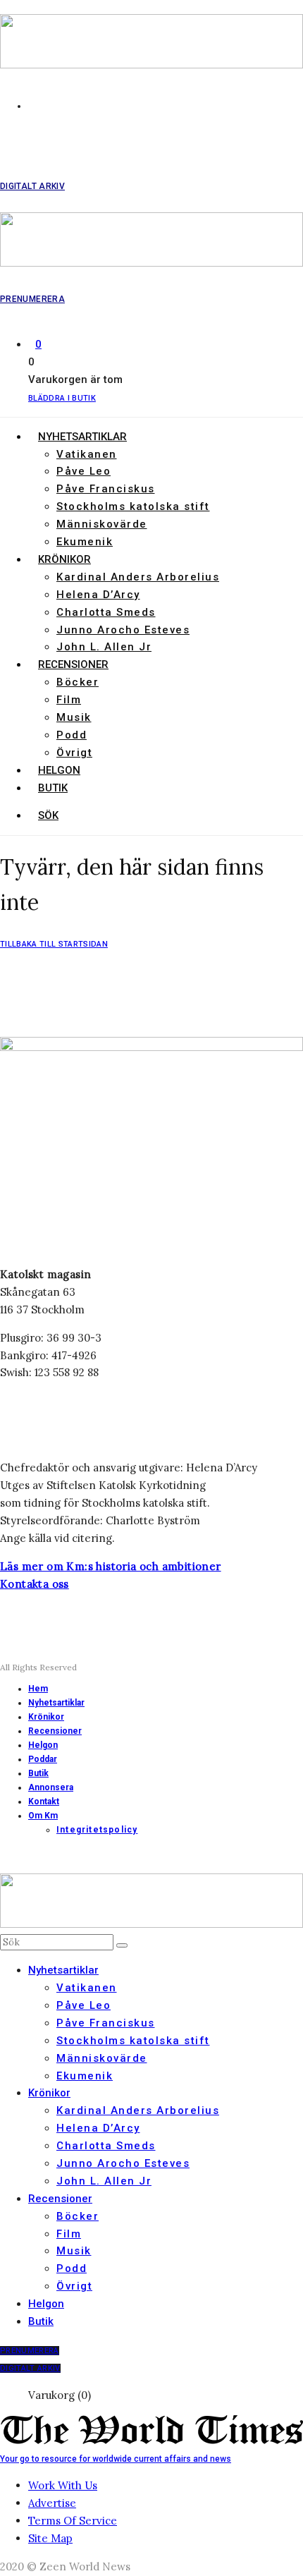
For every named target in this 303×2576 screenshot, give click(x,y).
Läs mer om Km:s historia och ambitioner (111, 1566)
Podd (72, 735)
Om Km (43, 1816)
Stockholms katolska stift (133, 506)
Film (69, 700)
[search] (122, 1945)
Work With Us (63, 2485)
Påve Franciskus (106, 489)
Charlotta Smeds (106, 612)
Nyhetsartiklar (82, 437)
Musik (74, 717)
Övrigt (74, 753)
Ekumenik (85, 542)
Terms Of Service (73, 2521)
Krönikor (64, 559)
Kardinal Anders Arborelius (138, 577)
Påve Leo (84, 471)
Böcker (78, 682)
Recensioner (73, 664)
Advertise (52, 2503)
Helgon (59, 770)
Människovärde (102, 524)
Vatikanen (87, 454)
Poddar (43, 1759)
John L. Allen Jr (104, 647)
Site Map (50, 2538)
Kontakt (44, 1802)
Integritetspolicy (97, 1830)
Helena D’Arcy (98, 595)
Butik (53, 788)
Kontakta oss (35, 1584)
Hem (38, 1689)
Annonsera (51, 1787)
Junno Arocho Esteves (123, 630)
